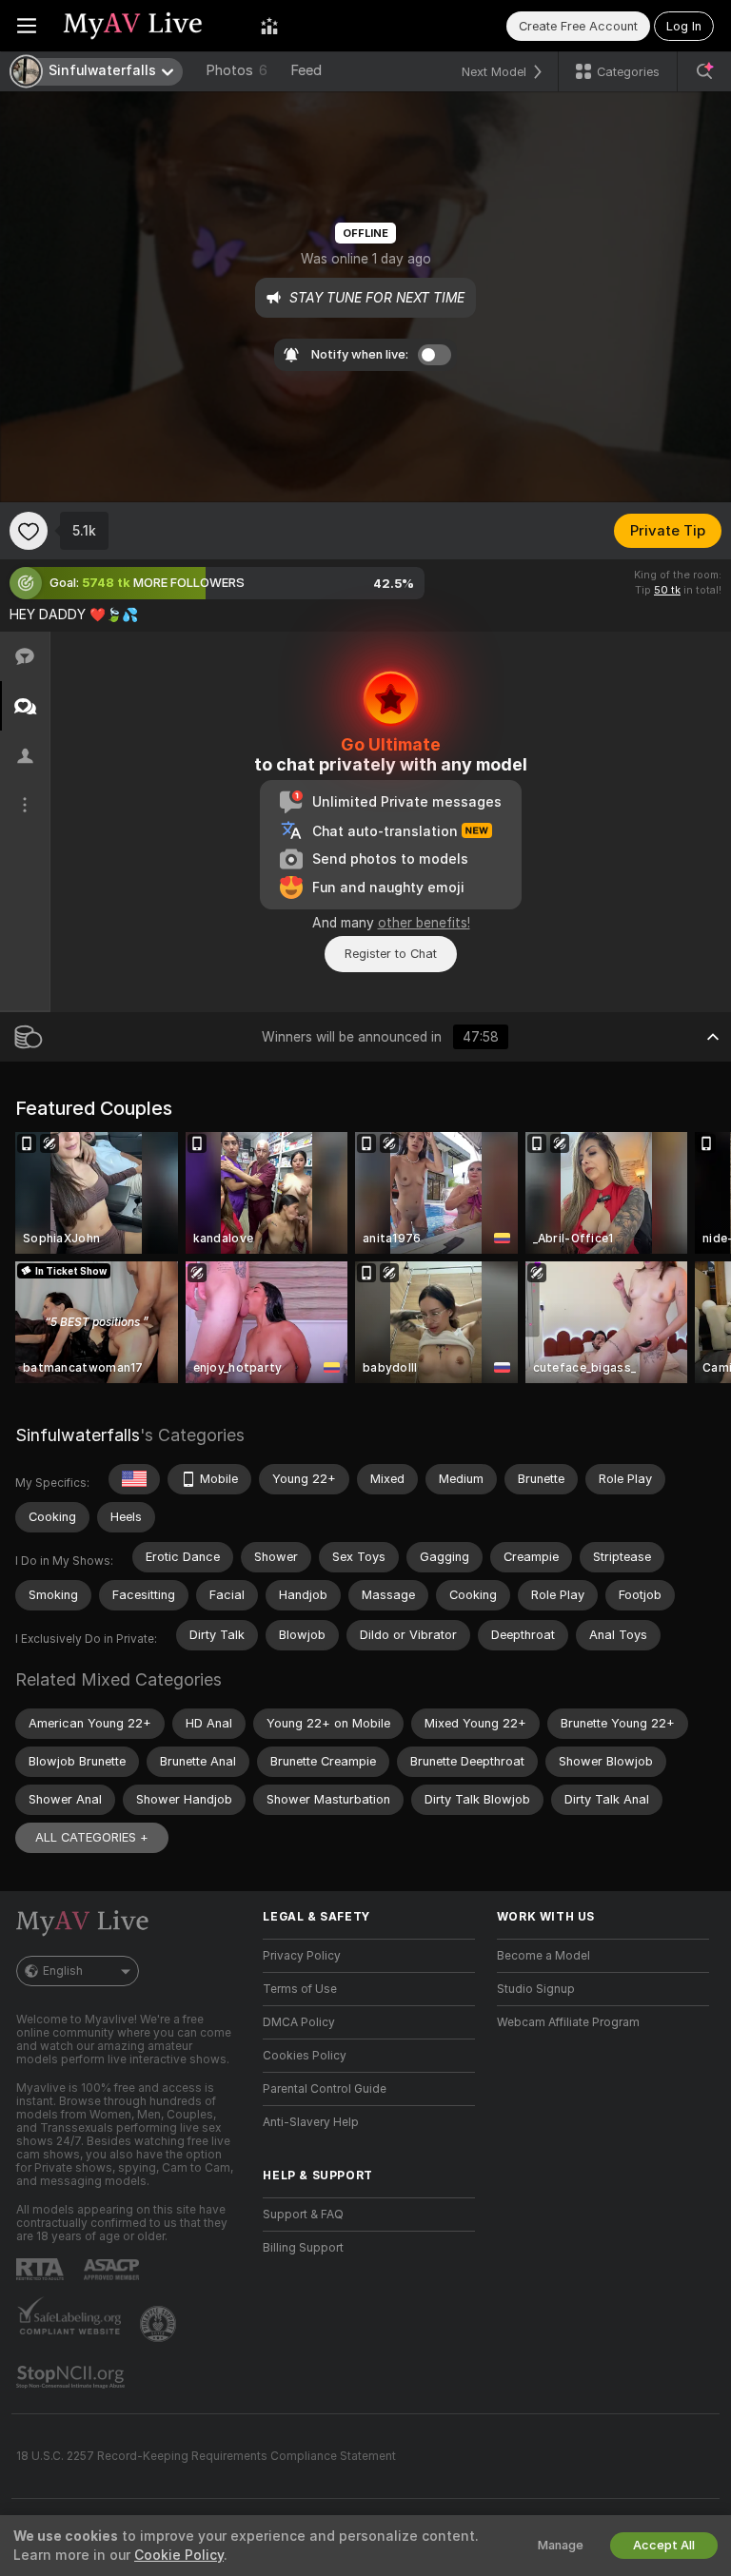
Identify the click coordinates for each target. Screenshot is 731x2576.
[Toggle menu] (27, 26)
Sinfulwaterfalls (78, 1435)
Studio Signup (536, 1989)
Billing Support (303, 2248)
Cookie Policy (179, 2555)
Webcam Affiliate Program (568, 2022)
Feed (306, 70)
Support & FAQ (303, 2215)
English (63, 1971)
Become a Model (543, 1956)
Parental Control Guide (325, 2089)
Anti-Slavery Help (311, 2122)
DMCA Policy (299, 2022)
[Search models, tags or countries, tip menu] (704, 71)
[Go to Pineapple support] (160, 2324)
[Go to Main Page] (148, 26)
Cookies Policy (305, 2056)
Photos (237, 70)
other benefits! (424, 923)
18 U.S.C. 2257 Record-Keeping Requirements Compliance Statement (206, 2456)
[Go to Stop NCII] (72, 2377)
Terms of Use (300, 1989)
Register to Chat (391, 954)
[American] (134, 1479)
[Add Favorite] (29, 531)
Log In (684, 26)
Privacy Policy (302, 1956)
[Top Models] (269, 26)
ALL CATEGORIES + (92, 1837)
